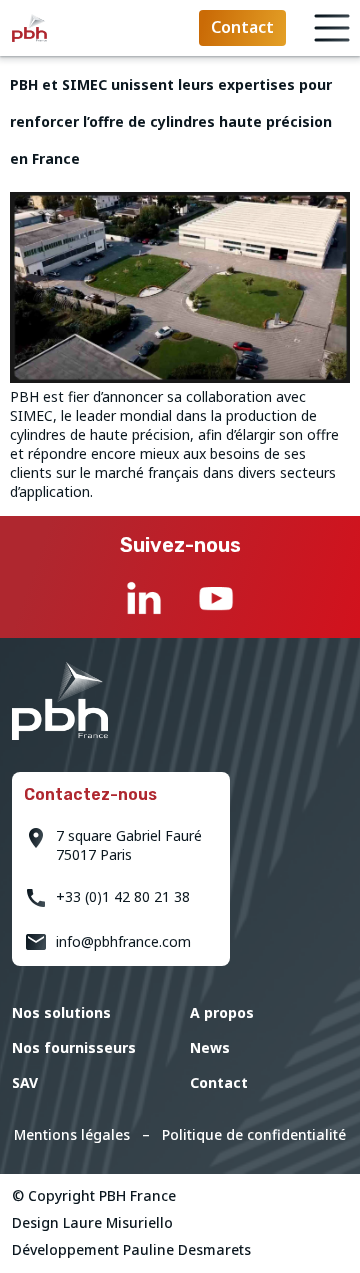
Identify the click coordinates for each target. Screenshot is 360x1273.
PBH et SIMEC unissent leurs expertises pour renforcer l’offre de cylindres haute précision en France (171, 121)
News (210, 1047)
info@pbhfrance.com (123, 941)
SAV (25, 1082)
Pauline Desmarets (187, 1249)
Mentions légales (72, 1134)
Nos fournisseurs (74, 1047)
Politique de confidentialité (254, 1134)
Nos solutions (61, 1012)
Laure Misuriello (118, 1222)
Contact (219, 1082)
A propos (222, 1012)
